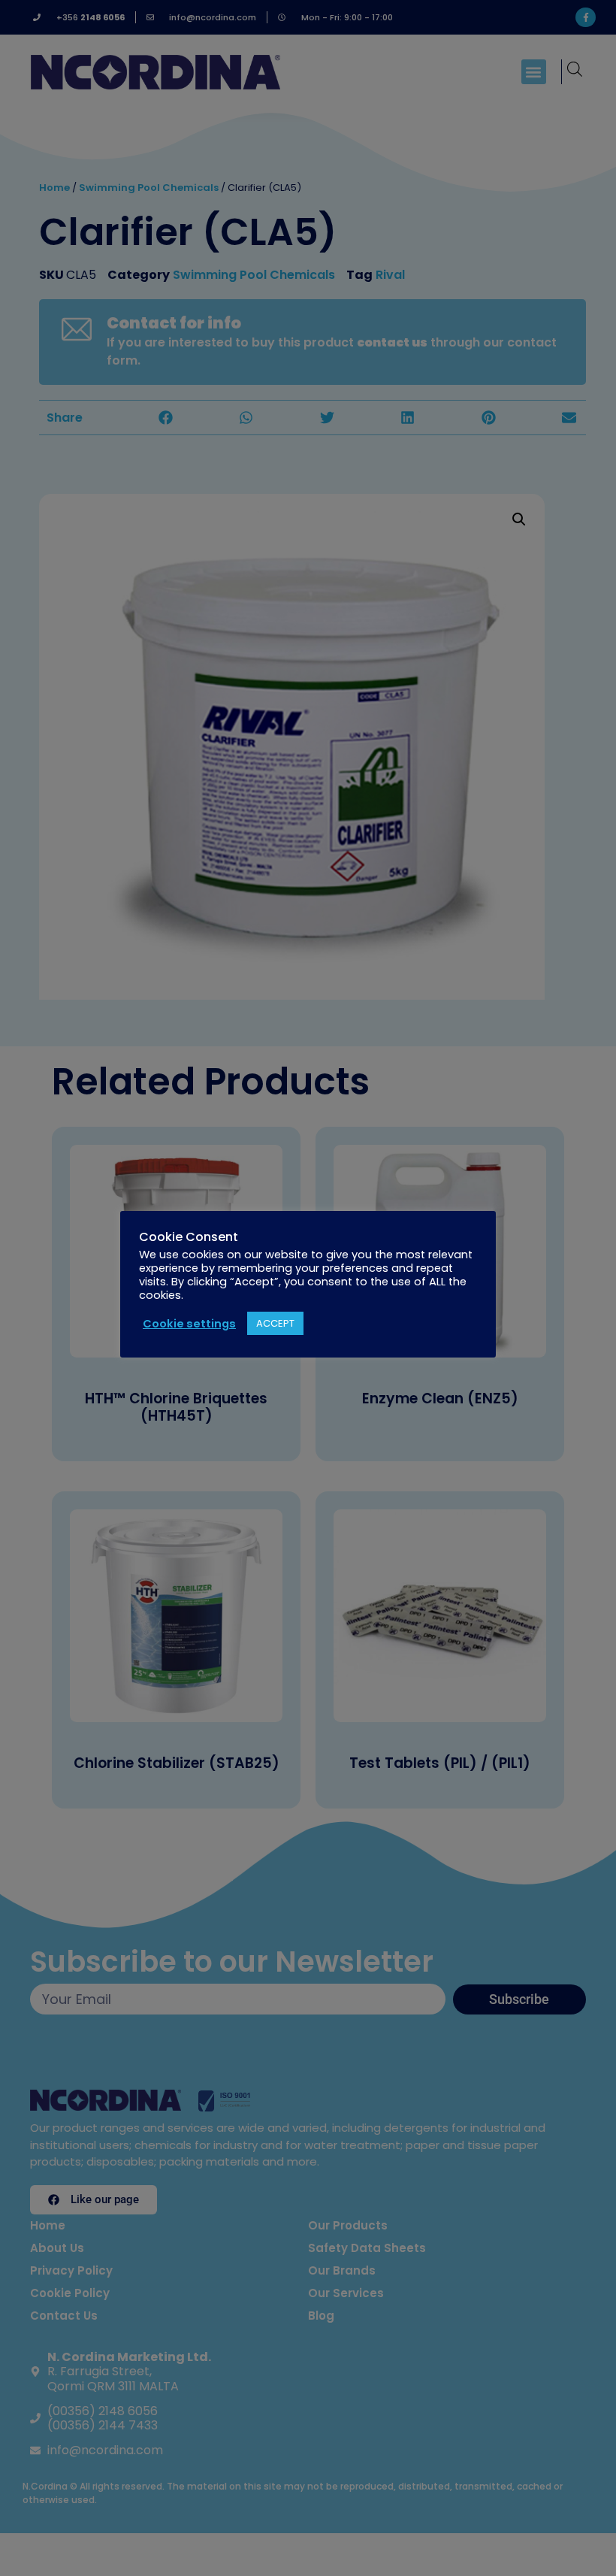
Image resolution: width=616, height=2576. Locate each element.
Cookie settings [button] (189, 1324)
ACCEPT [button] (275, 1323)
